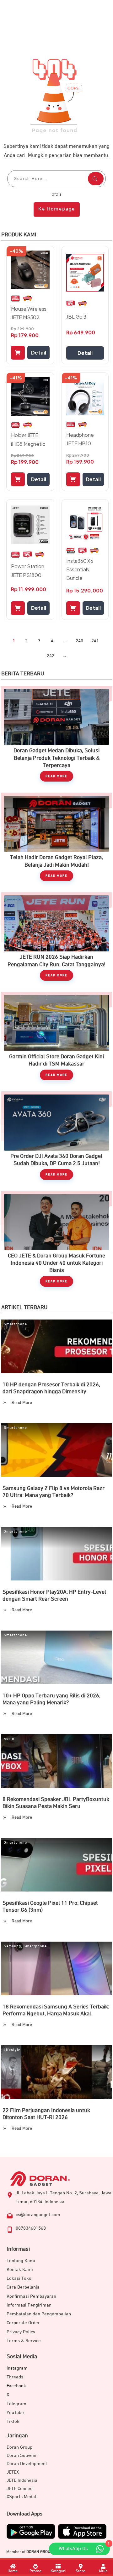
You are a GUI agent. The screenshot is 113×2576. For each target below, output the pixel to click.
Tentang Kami (21, 2261)
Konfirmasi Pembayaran (31, 2296)
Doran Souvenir (22, 2455)
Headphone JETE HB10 (80, 439)
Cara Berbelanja (23, 2287)
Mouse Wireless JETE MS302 (29, 313)
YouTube (15, 2413)
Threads (15, 2377)
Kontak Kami (20, 2270)
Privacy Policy (21, 2332)
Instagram (17, 2368)
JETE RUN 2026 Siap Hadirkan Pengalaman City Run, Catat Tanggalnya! (56, 940)
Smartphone (15, 1324)
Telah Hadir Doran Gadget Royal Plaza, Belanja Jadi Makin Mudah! (56, 840)
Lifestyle (12, 2050)
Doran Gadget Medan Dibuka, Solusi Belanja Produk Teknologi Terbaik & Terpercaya (56, 737)
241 (95, 641)
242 (51, 656)
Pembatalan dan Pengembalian (39, 2314)
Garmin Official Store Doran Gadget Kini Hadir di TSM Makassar (56, 1039)
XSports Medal (21, 2497)
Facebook (16, 2386)
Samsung (12, 1946)
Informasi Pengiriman (29, 2305)
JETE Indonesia (22, 2480)
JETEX (13, 2472)
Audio (9, 1739)
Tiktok (13, 2421)
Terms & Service (24, 2341)
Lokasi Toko (19, 2278)
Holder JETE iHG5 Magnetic (28, 439)
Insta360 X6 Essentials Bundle (80, 569)
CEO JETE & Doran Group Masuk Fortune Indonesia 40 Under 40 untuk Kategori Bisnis (56, 1242)
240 (79, 641)
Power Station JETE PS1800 (27, 570)
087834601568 (31, 2228)
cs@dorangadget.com (38, 2215)
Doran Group (19, 2447)
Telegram (16, 2404)
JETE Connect (20, 2489)
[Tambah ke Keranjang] (18, 353)
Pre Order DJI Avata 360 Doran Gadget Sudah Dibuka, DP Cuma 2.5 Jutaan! (56, 1139)
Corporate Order (23, 2323)
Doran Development (27, 2464)
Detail (39, 352)
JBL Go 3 (76, 317)
